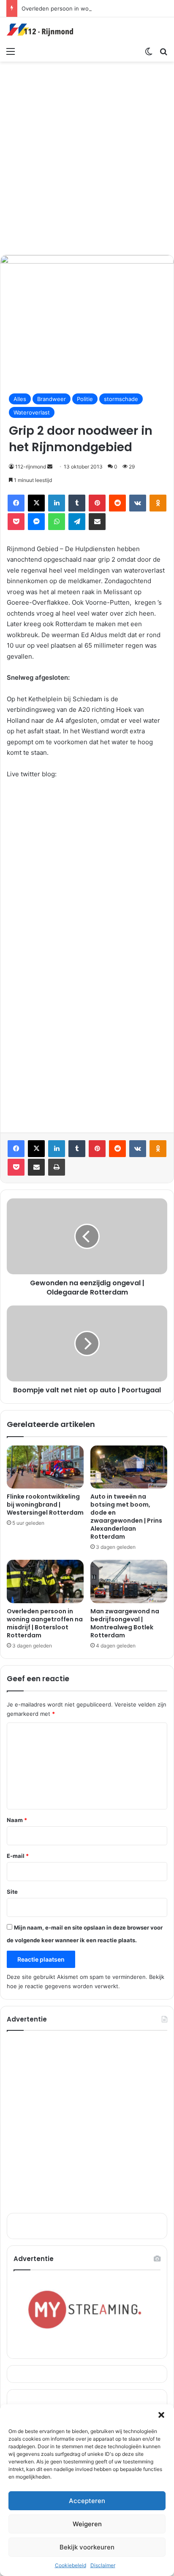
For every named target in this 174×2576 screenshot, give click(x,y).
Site (12, 1892)
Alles (20, 399)
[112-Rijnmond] (40, 30)
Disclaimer (103, 2565)
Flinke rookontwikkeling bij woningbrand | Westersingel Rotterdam (45, 1505)
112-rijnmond (31, 467)
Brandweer (52, 399)
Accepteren (87, 2501)
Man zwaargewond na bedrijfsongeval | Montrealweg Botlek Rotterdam (125, 1623)
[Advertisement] (87, 157)
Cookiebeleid (71, 2565)
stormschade (121, 399)
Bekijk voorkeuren (87, 2547)
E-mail (18, 1856)
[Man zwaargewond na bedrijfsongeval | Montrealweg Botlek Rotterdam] (129, 1581)
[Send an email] (50, 467)
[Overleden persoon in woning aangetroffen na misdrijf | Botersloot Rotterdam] (45, 1581)
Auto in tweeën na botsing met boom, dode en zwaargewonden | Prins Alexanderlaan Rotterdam (126, 1517)
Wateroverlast (32, 412)
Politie (85, 399)
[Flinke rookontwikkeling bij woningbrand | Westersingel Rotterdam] (45, 1467)
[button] (161, 2415)
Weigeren (87, 2524)
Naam (17, 1820)
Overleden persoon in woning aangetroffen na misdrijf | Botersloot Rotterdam (45, 1623)
